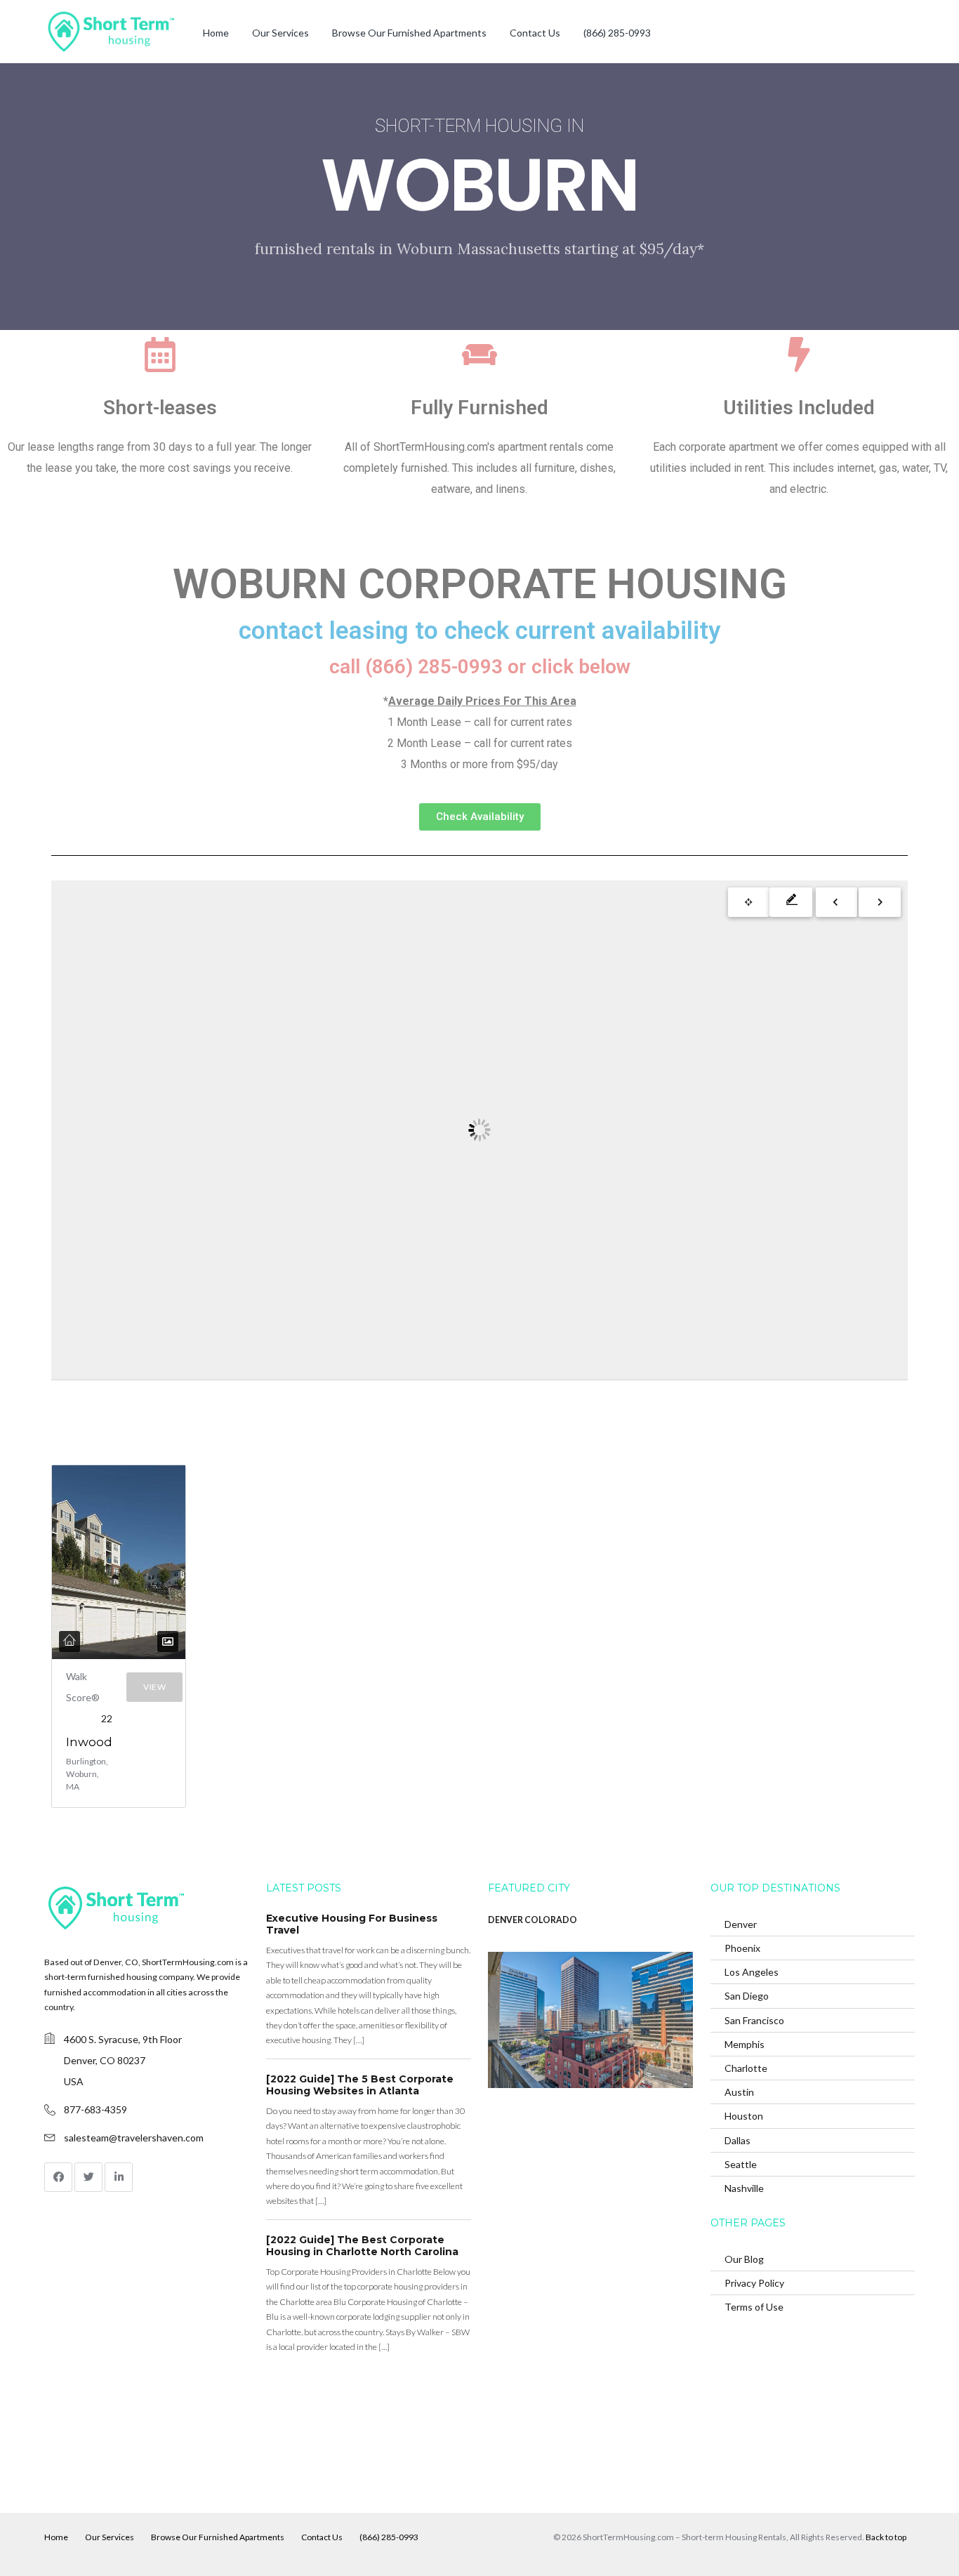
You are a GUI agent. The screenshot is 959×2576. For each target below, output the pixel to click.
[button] (480, 817)
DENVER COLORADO (533, 1920)
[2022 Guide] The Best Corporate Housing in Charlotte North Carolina (362, 2246)
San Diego (747, 1996)
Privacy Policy (754, 2283)
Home (216, 33)
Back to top (886, 2537)
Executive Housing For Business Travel (352, 1924)
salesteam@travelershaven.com (134, 2138)
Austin (739, 2092)
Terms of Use (754, 2307)
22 (107, 1718)
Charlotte (746, 2068)
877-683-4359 (95, 2109)
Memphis (745, 2044)
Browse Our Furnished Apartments (409, 33)
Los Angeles (752, 1972)
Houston (744, 2116)
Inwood (89, 1742)
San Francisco (754, 2020)
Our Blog (744, 2259)
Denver (741, 1924)
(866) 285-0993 (617, 33)
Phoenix (742, 1948)
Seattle (741, 2164)
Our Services (280, 33)
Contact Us (535, 33)
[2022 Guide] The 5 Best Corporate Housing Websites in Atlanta (360, 2085)
